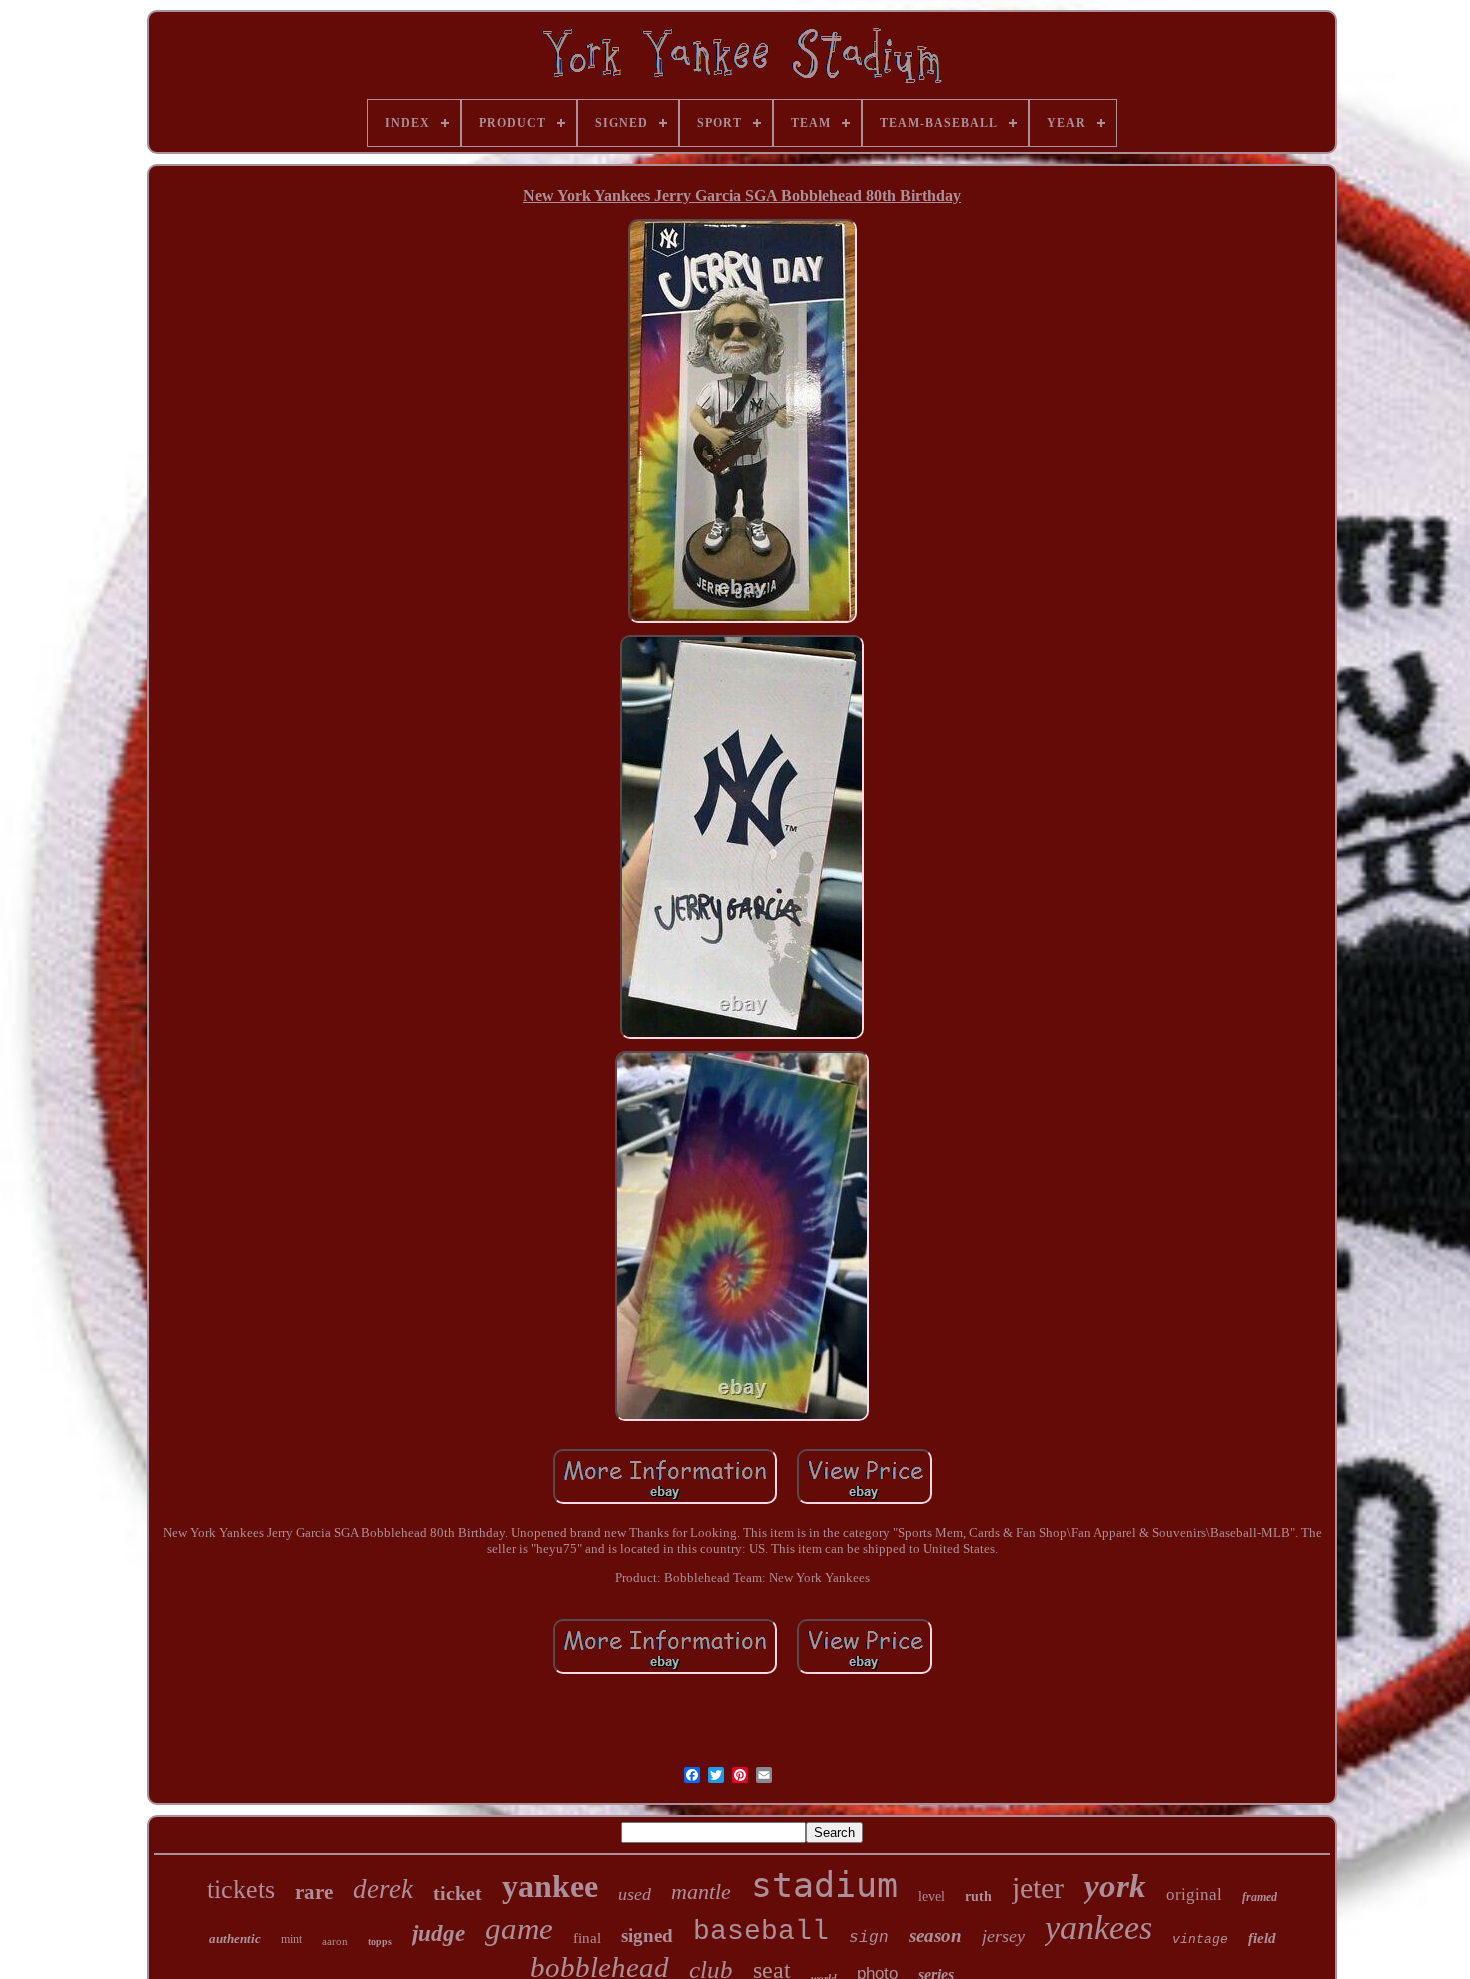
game (519, 1928)
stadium (824, 1885)
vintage (1200, 1939)
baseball (761, 1931)
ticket (457, 1893)
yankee (550, 1886)
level (931, 1896)
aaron (335, 1941)
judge (438, 1933)
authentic (235, 1938)
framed (1259, 1897)
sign (869, 1938)
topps (380, 1941)
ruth (978, 1896)
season (935, 1935)
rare (314, 1892)
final (587, 1938)
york (1115, 1886)
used (634, 1894)
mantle (701, 1891)
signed (647, 1935)
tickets (241, 1889)
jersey (1003, 1936)
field (1262, 1938)
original (1194, 1894)
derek (383, 1889)
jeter (1038, 1887)
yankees (1098, 1927)
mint (291, 1939)
